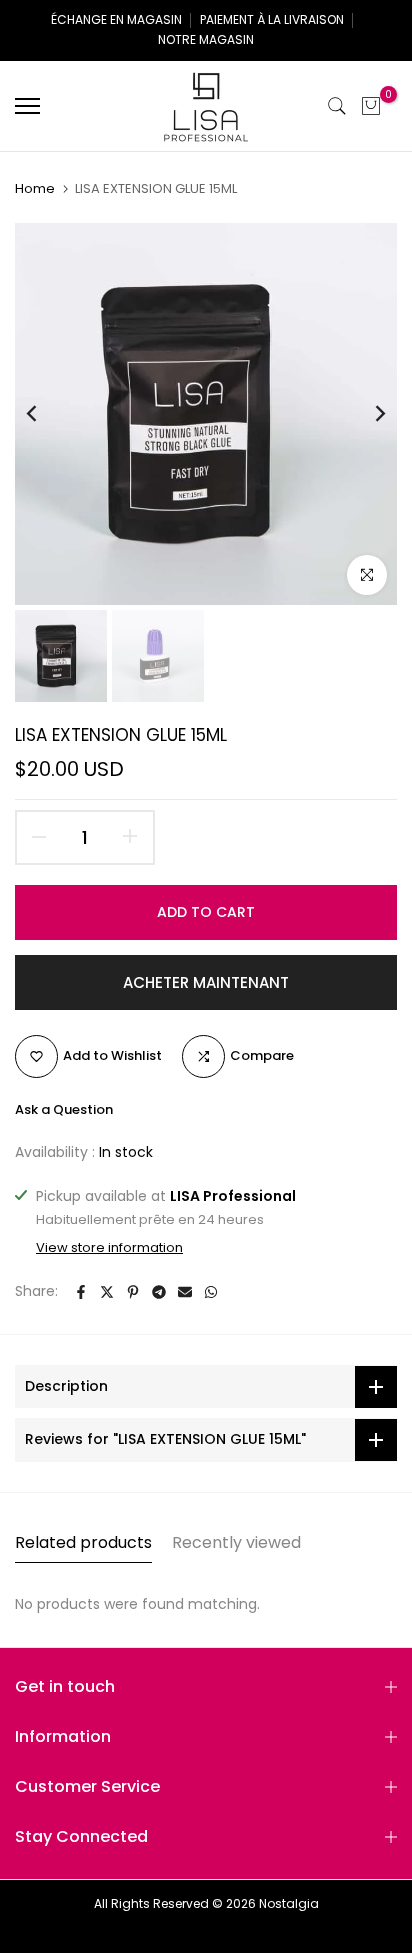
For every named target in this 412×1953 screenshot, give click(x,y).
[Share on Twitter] (107, 1292)
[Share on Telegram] (159, 1292)
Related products (83, 1542)
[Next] (367, 414)
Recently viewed (236, 1542)
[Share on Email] (185, 1292)
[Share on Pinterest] (133, 1292)
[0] (371, 106)
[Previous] (45, 414)
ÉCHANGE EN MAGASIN (116, 19)
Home (35, 189)
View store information (109, 1248)
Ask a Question (64, 1109)
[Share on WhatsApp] (211, 1292)
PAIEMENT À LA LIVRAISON (272, 19)
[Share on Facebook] (81, 1292)
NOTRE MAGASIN (206, 39)
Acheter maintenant (206, 982)
